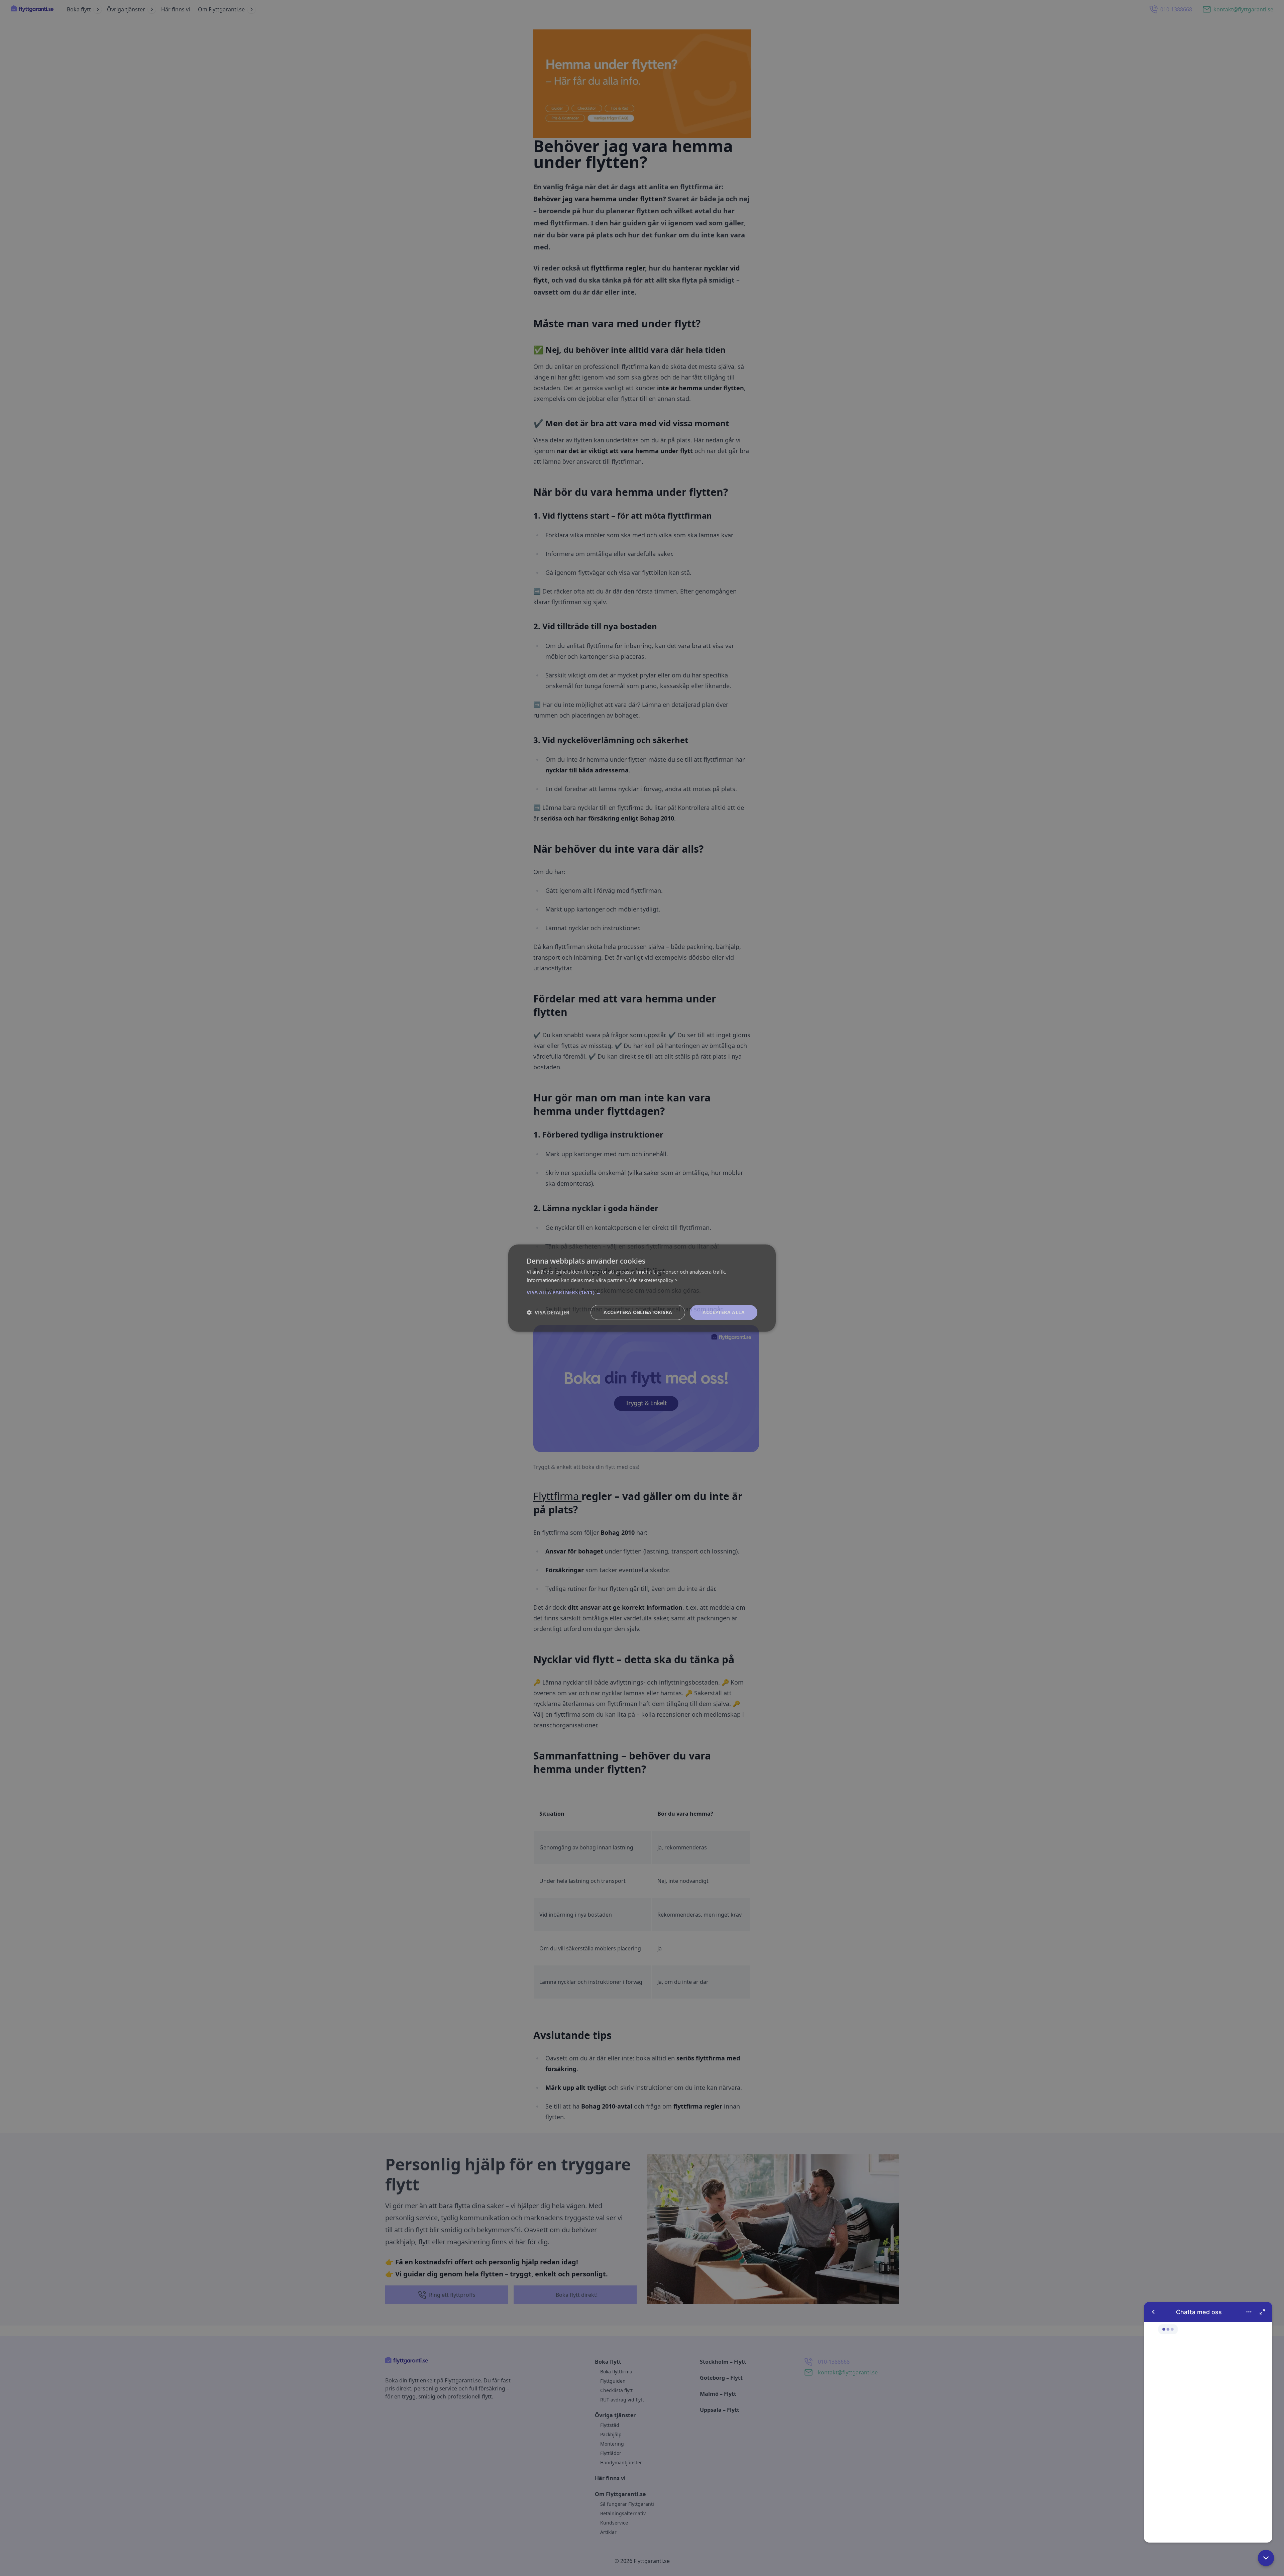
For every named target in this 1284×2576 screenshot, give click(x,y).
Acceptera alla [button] (724, 1312)
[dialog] (642, 1288)
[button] (1266, 2558)
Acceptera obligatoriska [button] (638, 1312)
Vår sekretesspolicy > (654, 1280)
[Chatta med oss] (1208, 2422)
